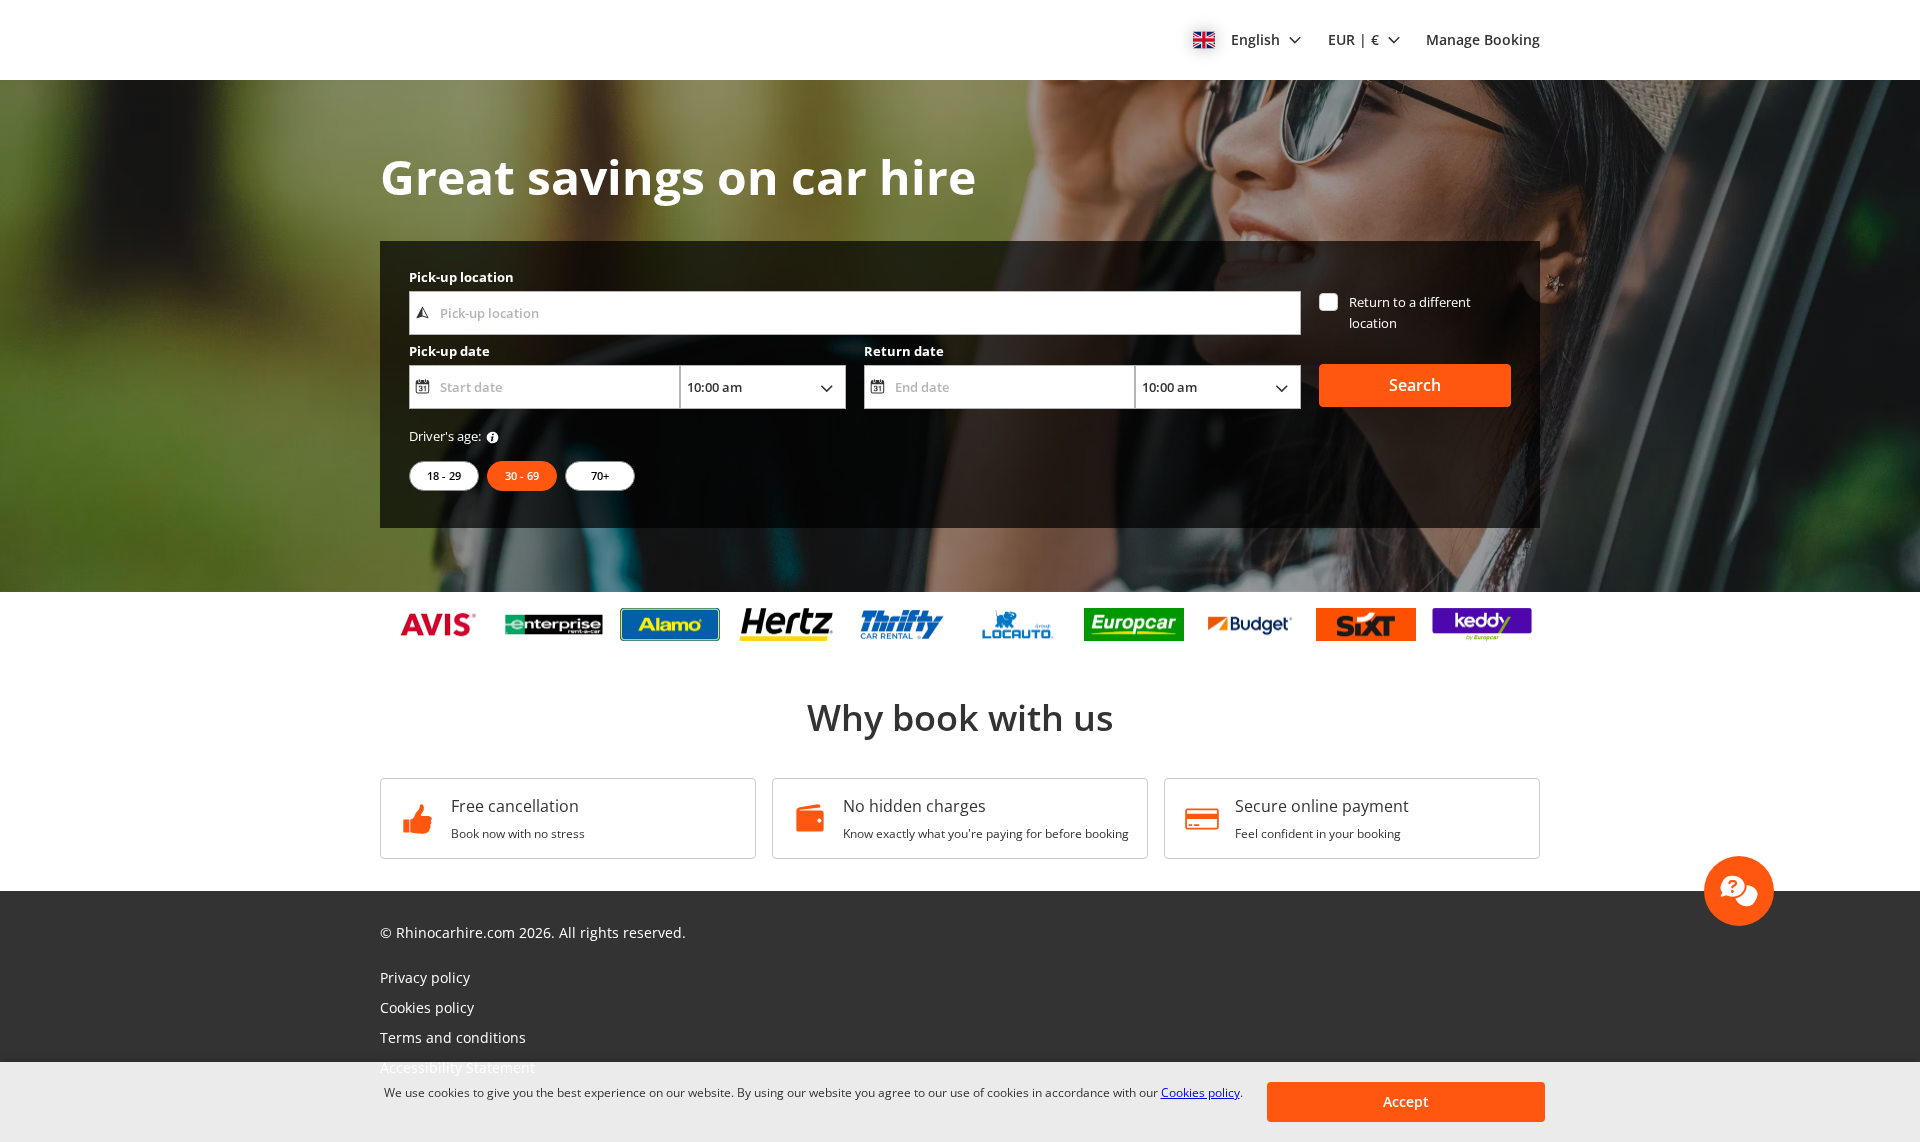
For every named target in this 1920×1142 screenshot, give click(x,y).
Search (1415, 385)
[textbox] (854, 313)
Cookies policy (1200, 1092)
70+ (600, 475)
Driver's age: (445, 436)
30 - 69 (522, 475)
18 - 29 (444, 475)
